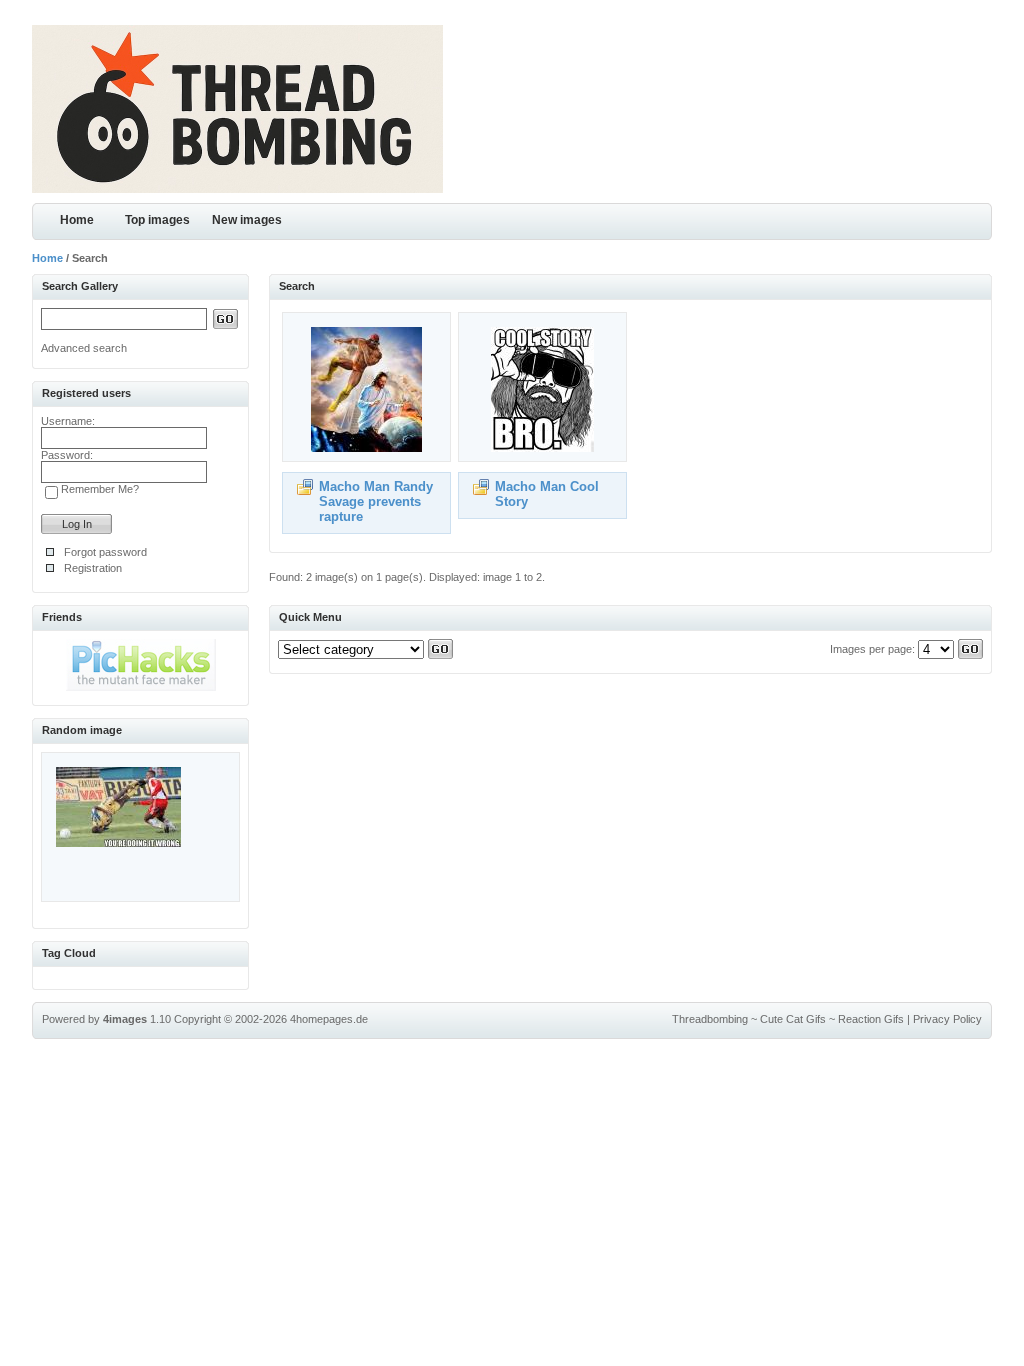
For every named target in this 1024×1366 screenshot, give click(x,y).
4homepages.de (329, 1019)
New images (247, 220)
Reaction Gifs (871, 1019)
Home (77, 220)
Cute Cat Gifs (793, 1019)
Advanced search (84, 348)
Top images (157, 220)
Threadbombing (710, 1019)
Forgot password (105, 552)
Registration (93, 568)
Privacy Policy (947, 1019)
